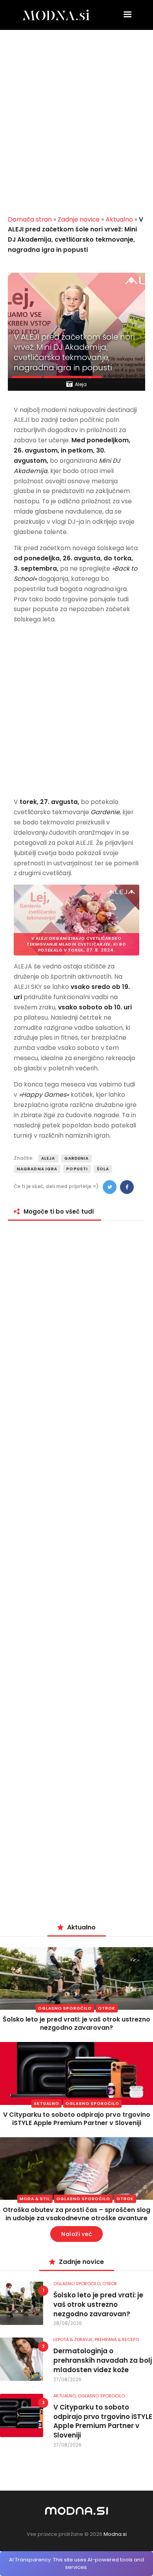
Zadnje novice (79, 219)
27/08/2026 (67, 2379)
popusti (77, 1169)
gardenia (77, 1158)
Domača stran (30, 219)
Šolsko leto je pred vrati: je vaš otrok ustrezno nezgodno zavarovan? (76, 2023)
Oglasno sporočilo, (78, 2284)
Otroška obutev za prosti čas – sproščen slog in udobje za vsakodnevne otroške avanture (76, 2214)
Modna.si (115, 2534)
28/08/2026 (68, 2323)
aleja (48, 1158)
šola (103, 1169)
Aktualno (119, 219)
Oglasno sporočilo (65, 2008)
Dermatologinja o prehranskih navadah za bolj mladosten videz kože (103, 2361)
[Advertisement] (76, 126)
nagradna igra (37, 1169)
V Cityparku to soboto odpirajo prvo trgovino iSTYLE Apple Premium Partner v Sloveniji (77, 2119)
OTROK (107, 2008)
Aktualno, (66, 2396)
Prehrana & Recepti (117, 2339)
